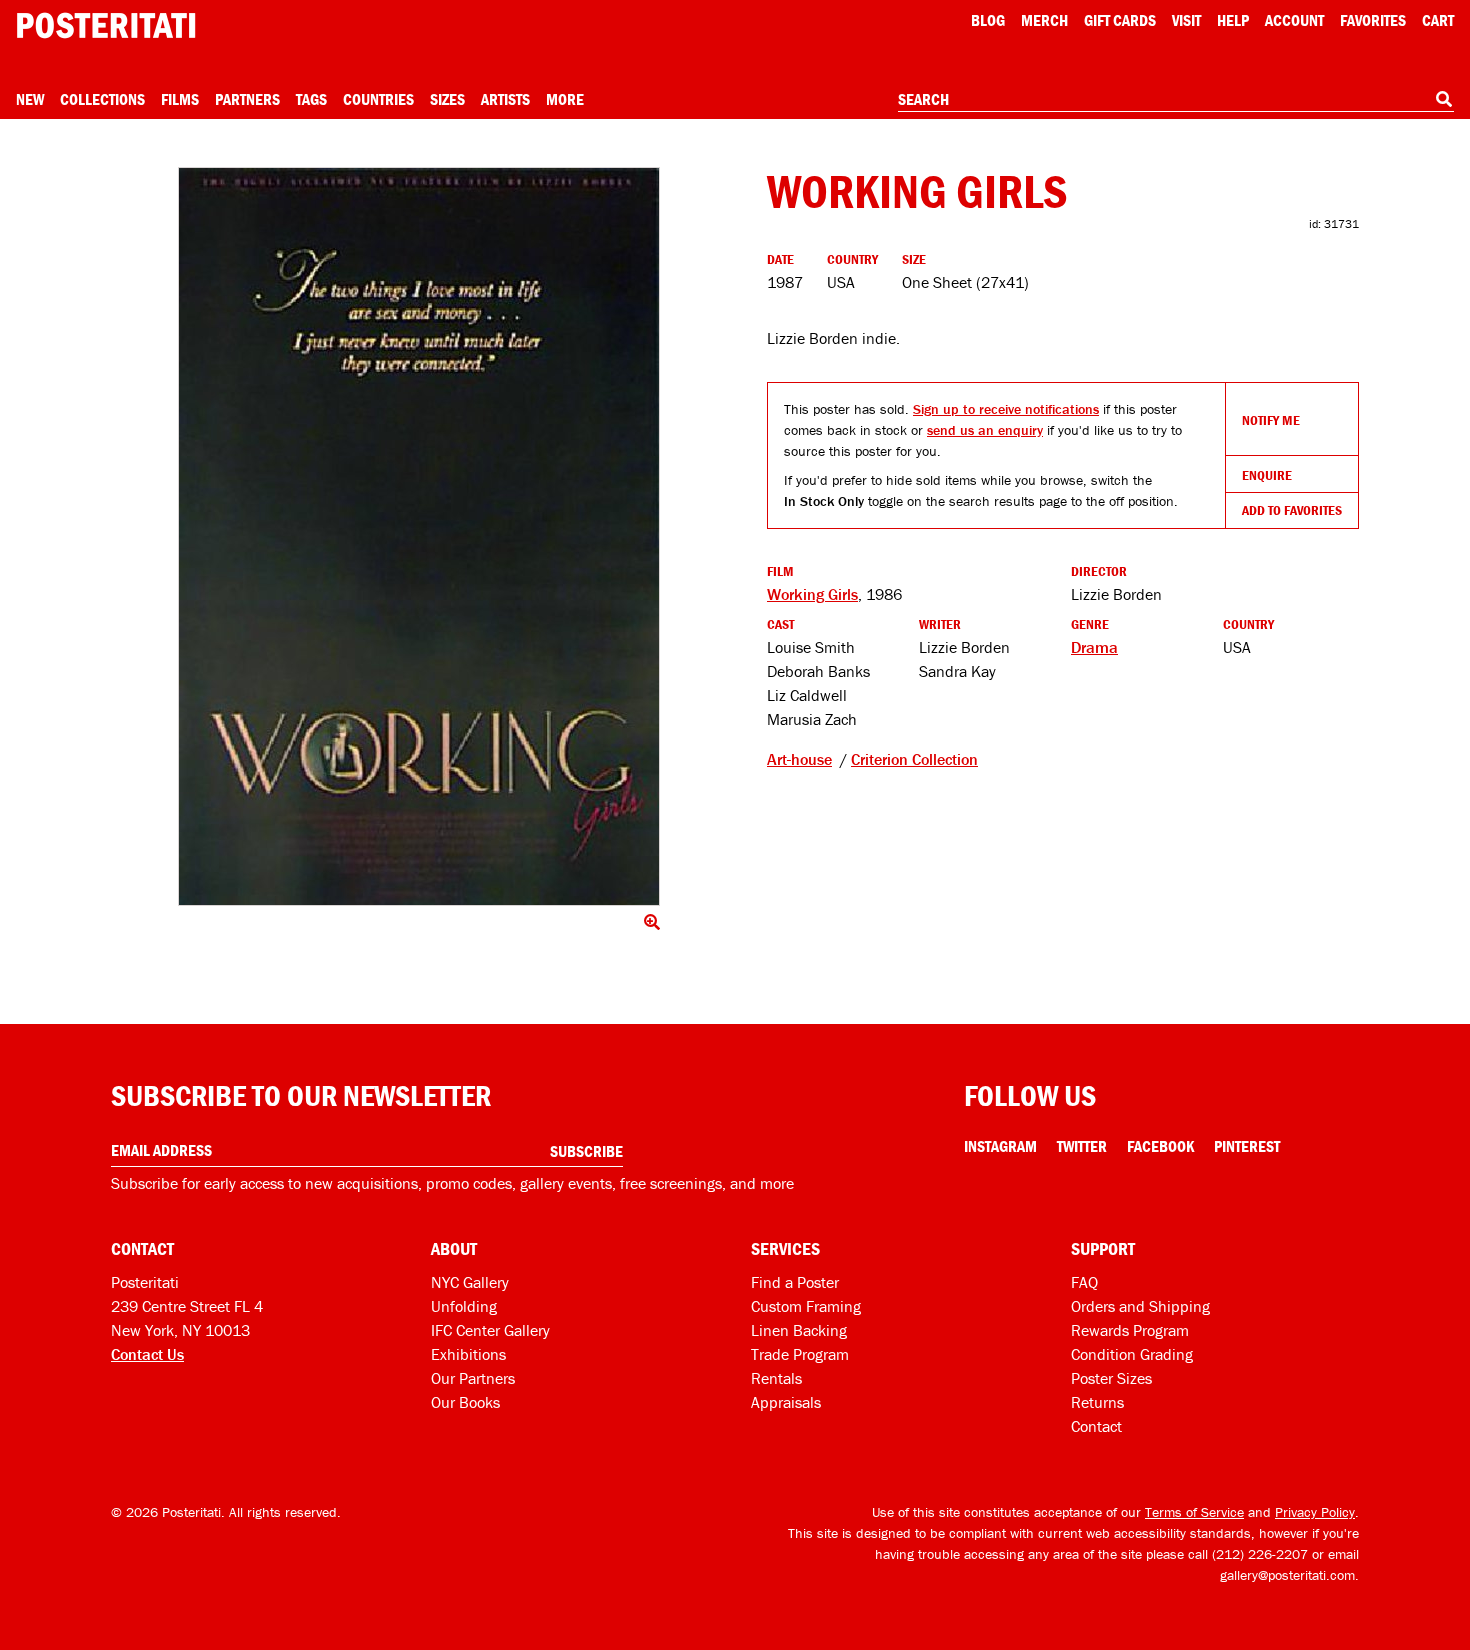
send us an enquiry (985, 430)
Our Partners (473, 1378)
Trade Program (800, 1354)
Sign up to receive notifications (1006, 409)
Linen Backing (799, 1330)
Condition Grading (1132, 1354)
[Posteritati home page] (106, 25)
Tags (311, 99)
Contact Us (147, 1354)
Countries (378, 99)
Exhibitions (468, 1354)
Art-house (799, 759)
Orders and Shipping (1140, 1306)
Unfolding (464, 1306)
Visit (1186, 20)
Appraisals (786, 1402)
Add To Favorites (1292, 510)
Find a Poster (795, 1282)
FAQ (1084, 1282)
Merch (1044, 20)
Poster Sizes (1111, 1378)
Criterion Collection (914, 759)
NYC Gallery (470, 1282)
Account (1294, 20)
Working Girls (812, 594)
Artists (505, 99)
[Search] (1444, 99)
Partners (247, 99)
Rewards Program (1130, 1330)
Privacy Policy (1315, 1512)
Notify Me (1271, 420)
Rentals (776, 1378)
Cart (1438, 20)
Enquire (1267, 475)
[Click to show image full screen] (419, 536)
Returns (1097, 1402)
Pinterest (1247, 1146)
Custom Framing (806, 1306)
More (565, 99)
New (30, 99)
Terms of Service (1194, 1512)
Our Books (465, 1402)
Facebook (1160, 1146)
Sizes (447, 99)
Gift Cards (1120, 20)
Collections (102, 99)
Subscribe (586, 1151)
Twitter (1082, 1146)
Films (180, 99)
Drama (1094, 647)
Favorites (1373, 20)
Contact (1096, 1426)
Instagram (1000, 1146)
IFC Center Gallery (490, 1330)
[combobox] (1176, 100)
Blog (988, 20)
